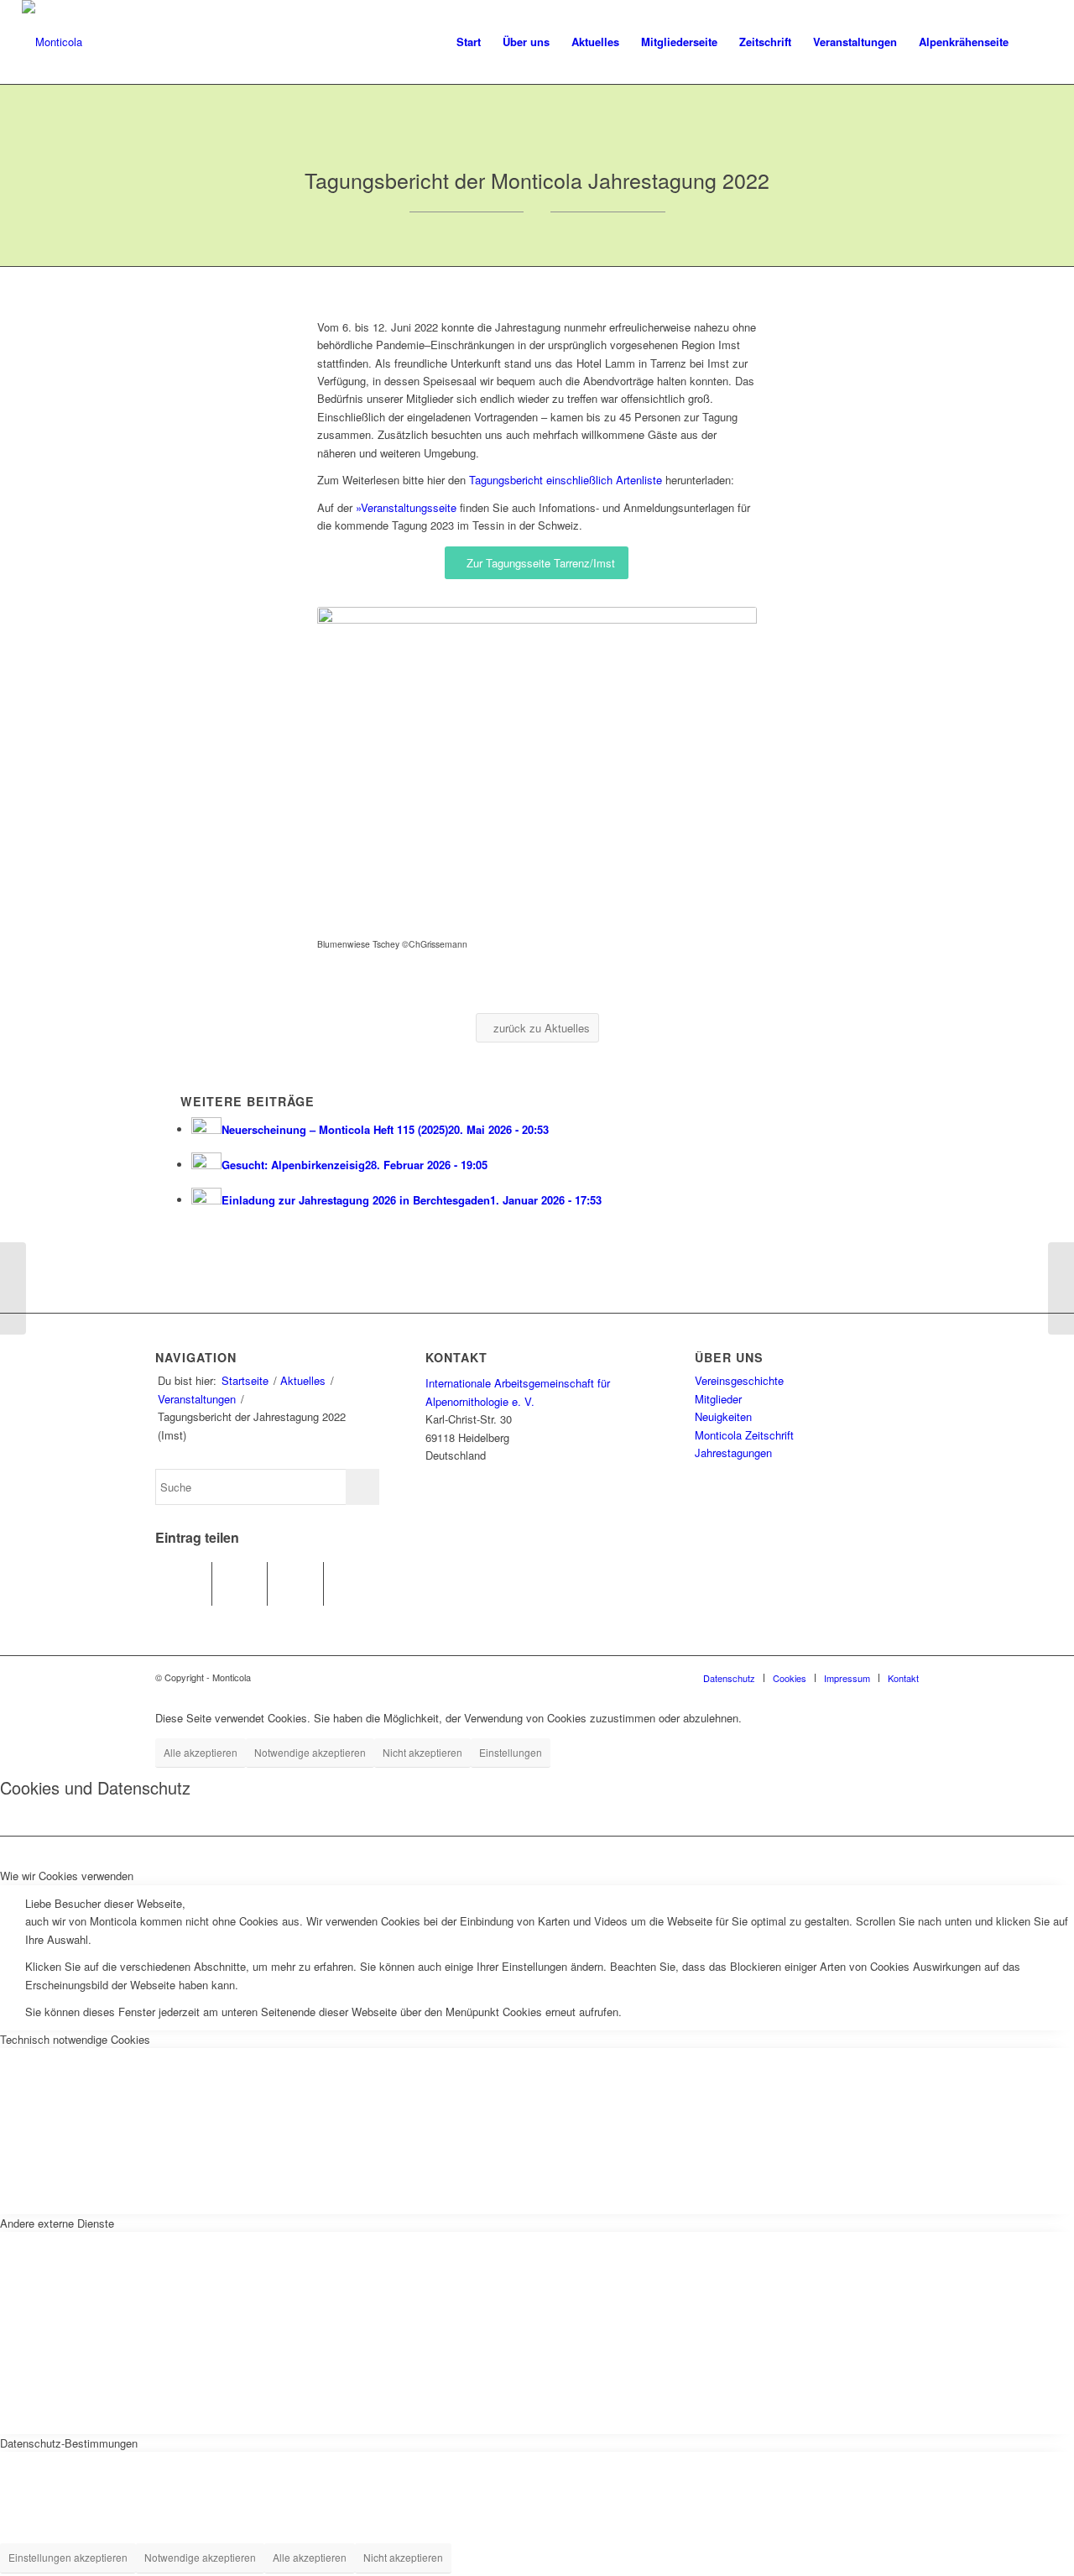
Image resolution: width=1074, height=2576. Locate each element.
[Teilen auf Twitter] (183, 1584)
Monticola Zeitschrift (744, 1435)
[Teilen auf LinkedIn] (295, 1584)
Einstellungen (511, 1752)
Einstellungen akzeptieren (68, 2557)
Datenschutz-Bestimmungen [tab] (69, 2443)
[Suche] (1036, 42)
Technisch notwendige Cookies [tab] (75, 2039)
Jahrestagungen (733, 1453)
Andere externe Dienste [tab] (57, 2223)
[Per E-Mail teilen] (352, 1584)
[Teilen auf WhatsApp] (240, 1584)
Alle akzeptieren (201, 1752)
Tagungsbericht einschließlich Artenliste (566, 480)
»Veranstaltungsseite (406, 507)
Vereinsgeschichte (739, 1380)
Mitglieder (718, 1399)
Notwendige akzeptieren (310, 1752)
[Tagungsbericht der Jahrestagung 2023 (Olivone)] (1061, 1288)
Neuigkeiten (723, 1416)
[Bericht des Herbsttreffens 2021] (13, 1288)
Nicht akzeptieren (422, 1752)
